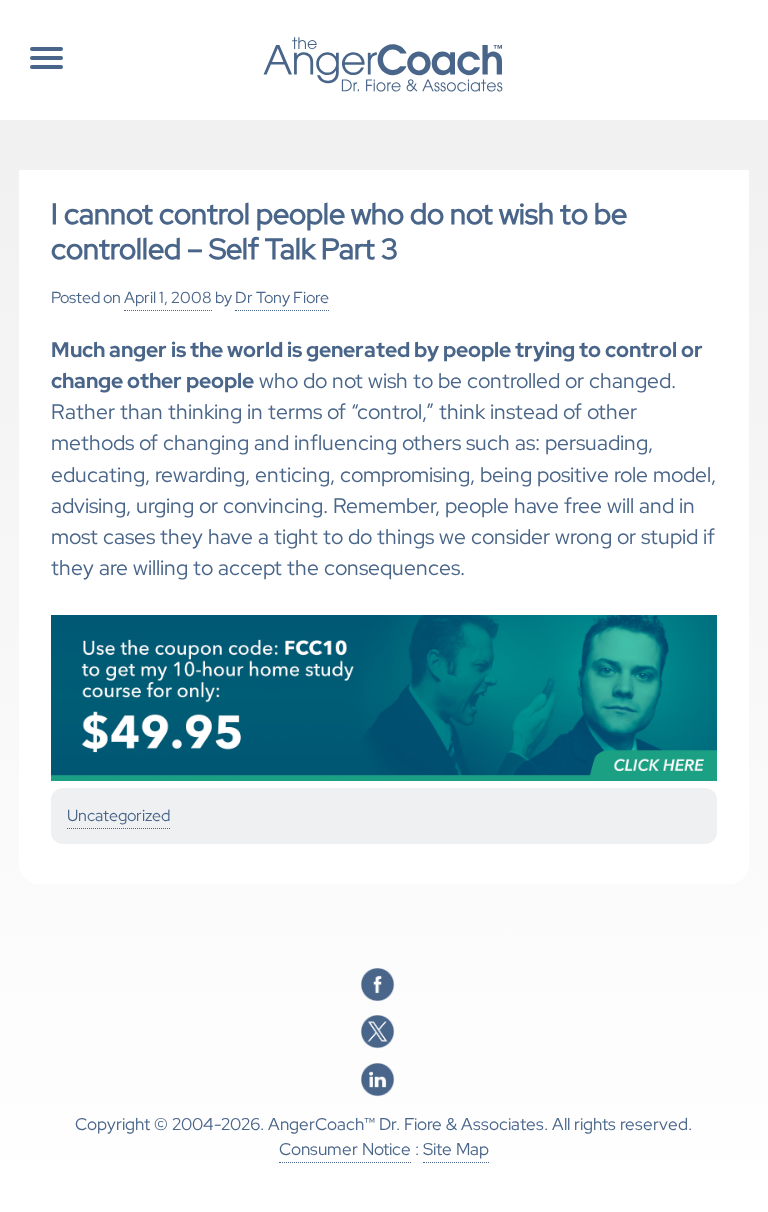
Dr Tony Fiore (282, 297)
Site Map (456, 1149)
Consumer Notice (345, 1149)
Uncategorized (118, 815)
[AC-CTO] (384, 776)
